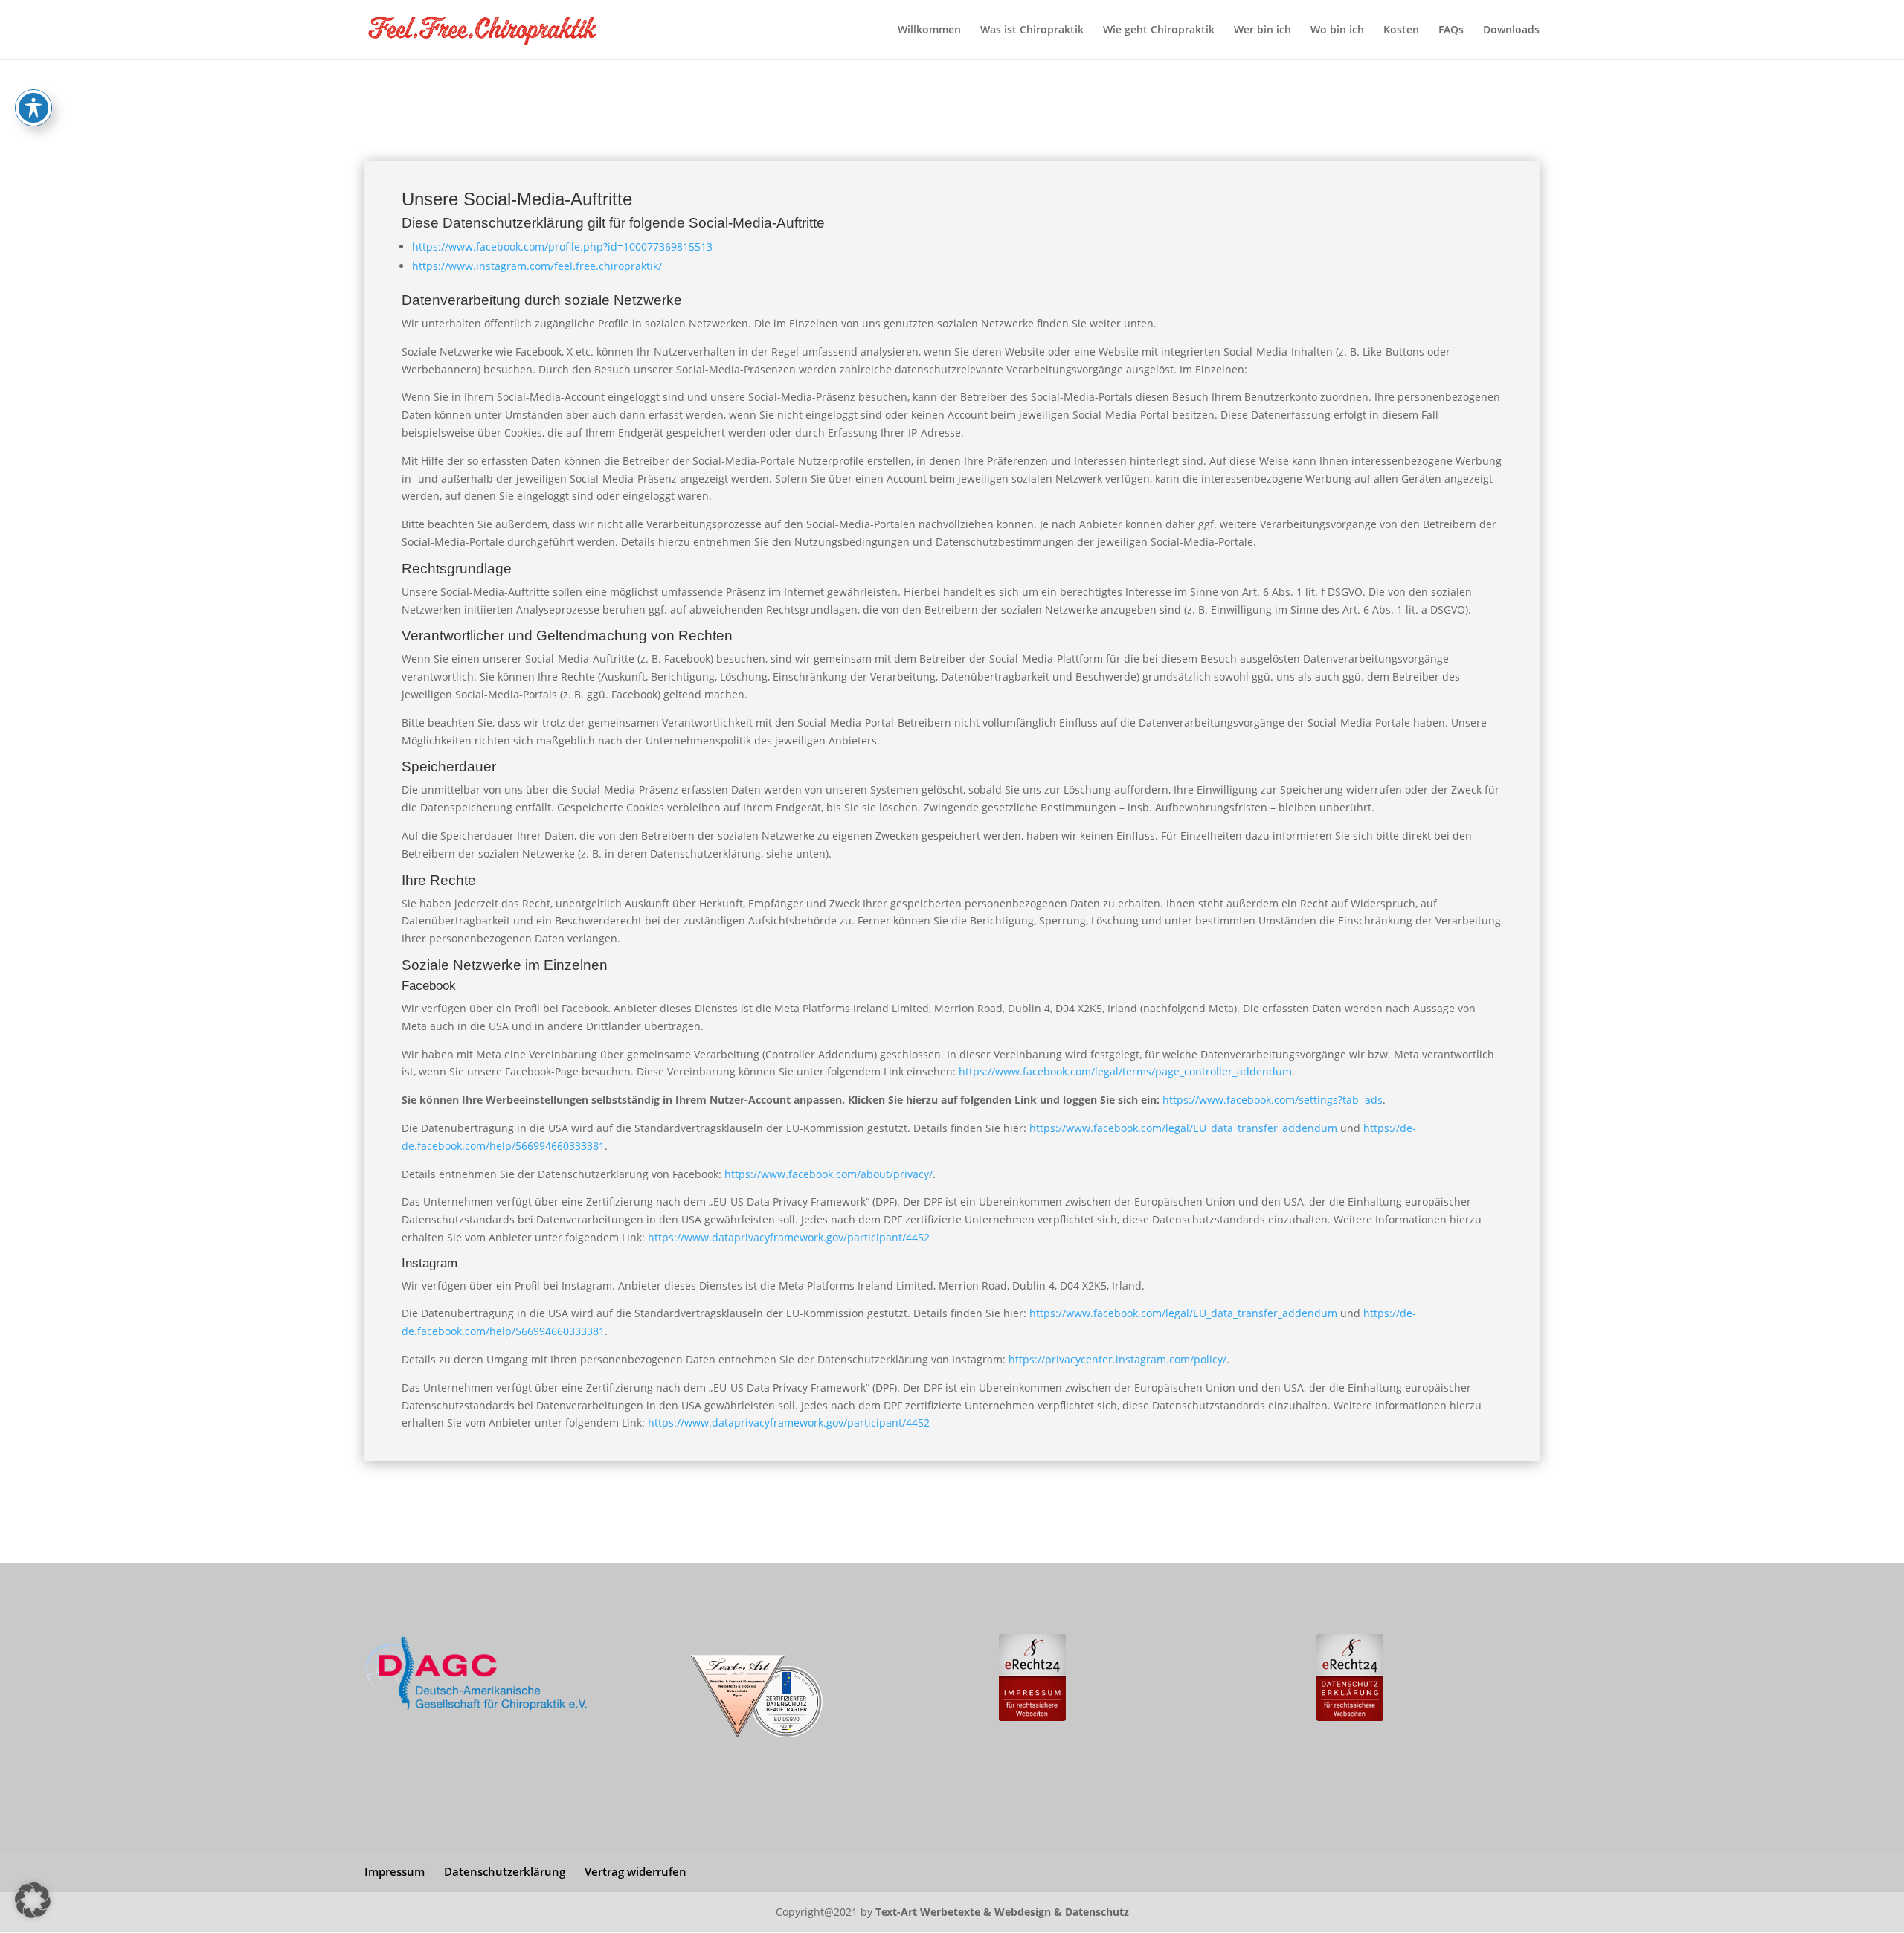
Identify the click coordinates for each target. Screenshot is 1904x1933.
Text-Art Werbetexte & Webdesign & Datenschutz (1002, 1912)
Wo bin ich (1337, 30)
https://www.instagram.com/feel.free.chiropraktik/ (537, 266)
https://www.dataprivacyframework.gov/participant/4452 (789, 1237)
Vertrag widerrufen (636, 1871)
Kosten (1401, 30)
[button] (33, 1900)
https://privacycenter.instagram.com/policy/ (1117, 1359)
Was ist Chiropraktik (1032, 30)
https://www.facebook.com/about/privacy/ (829, 1174)
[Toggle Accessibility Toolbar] (33, 108)
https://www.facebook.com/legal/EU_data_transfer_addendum (1183, 1128)
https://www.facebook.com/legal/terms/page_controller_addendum (1125, 1071)
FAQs (1451, 30)
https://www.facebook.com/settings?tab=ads (1273, 1100)
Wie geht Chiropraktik (1159, 30)
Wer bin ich (1263, 30)
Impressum (395, 1871)
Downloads (1511, 30)
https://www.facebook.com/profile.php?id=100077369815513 (562, 247)
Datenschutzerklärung (505, 1871)
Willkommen (929, 30)
